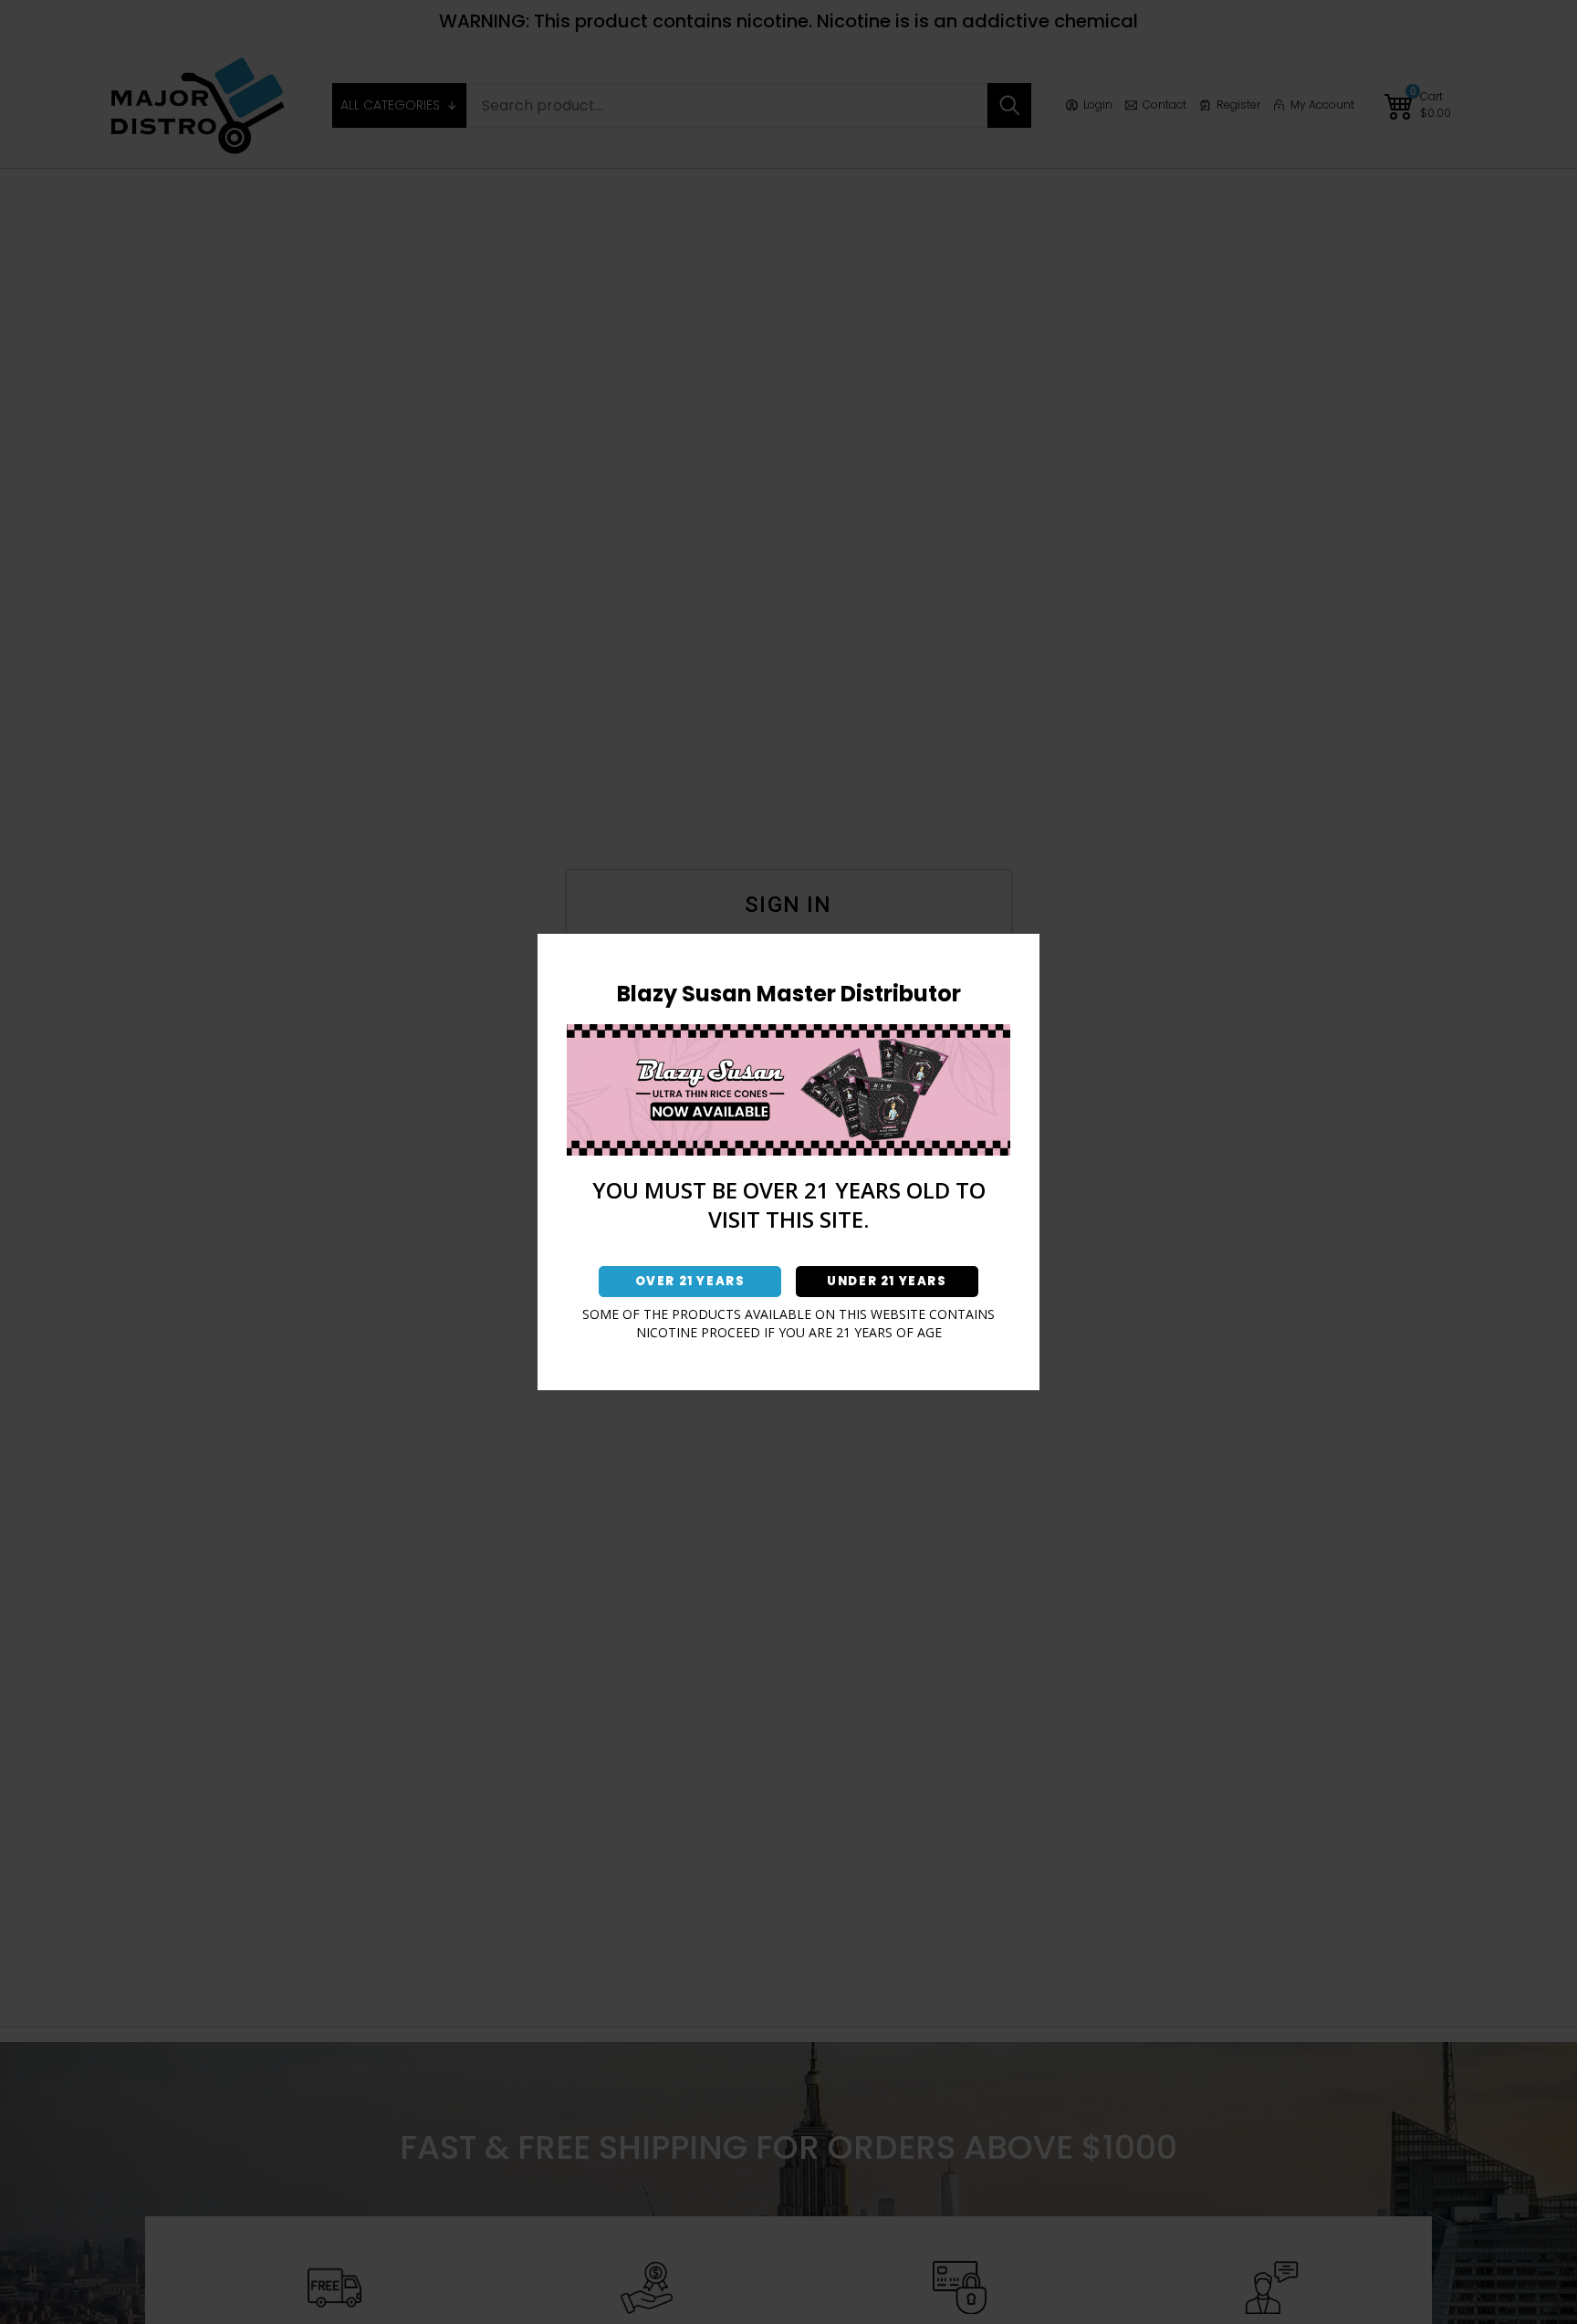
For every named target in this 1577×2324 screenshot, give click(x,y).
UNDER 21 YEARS (887, 1281)
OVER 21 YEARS (690, 1281)
